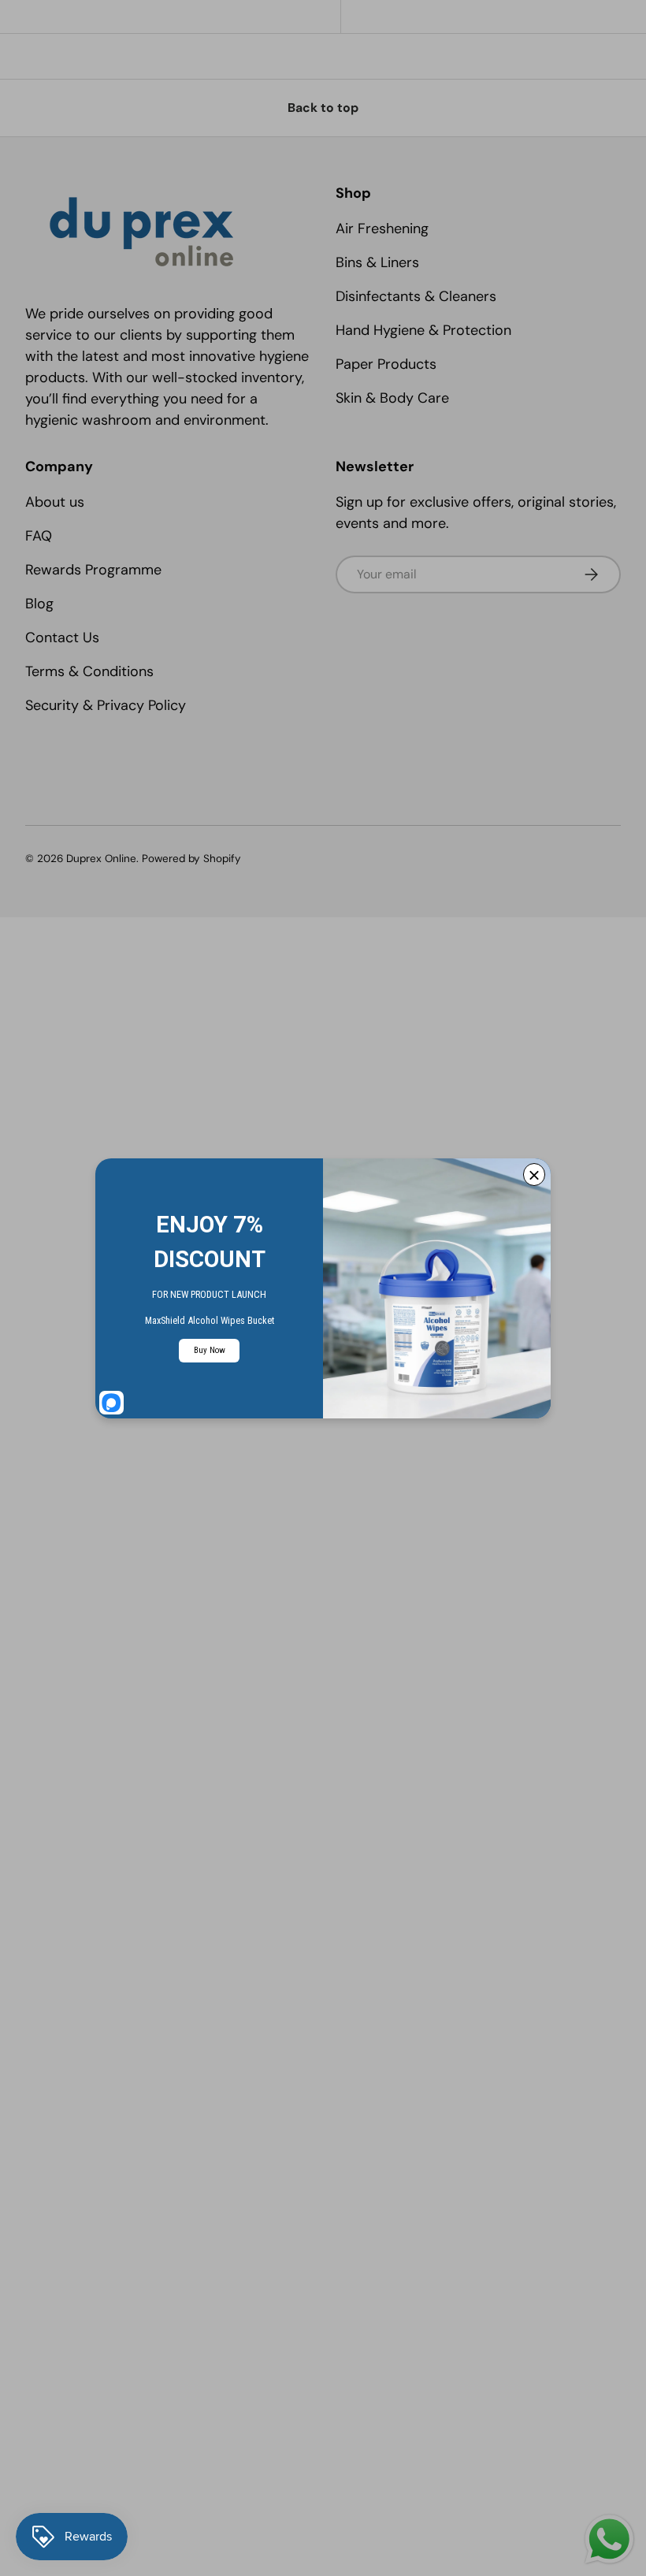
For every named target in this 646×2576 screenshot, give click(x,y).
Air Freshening (382, 229)
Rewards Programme (93, 570)
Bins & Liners (377, 262)
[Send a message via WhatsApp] (609, 2539)
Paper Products (386, 364)
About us (55, 502)
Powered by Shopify (191, 859)
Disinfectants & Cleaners (416, 296)
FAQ (39, 536)
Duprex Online (101, 859)
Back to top (323, 108)
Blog (39, 604)
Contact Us (62, 637)
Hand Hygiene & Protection (423, 330)
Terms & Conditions (89, 671)
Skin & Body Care (392, 398)
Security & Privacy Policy (106, 705)
